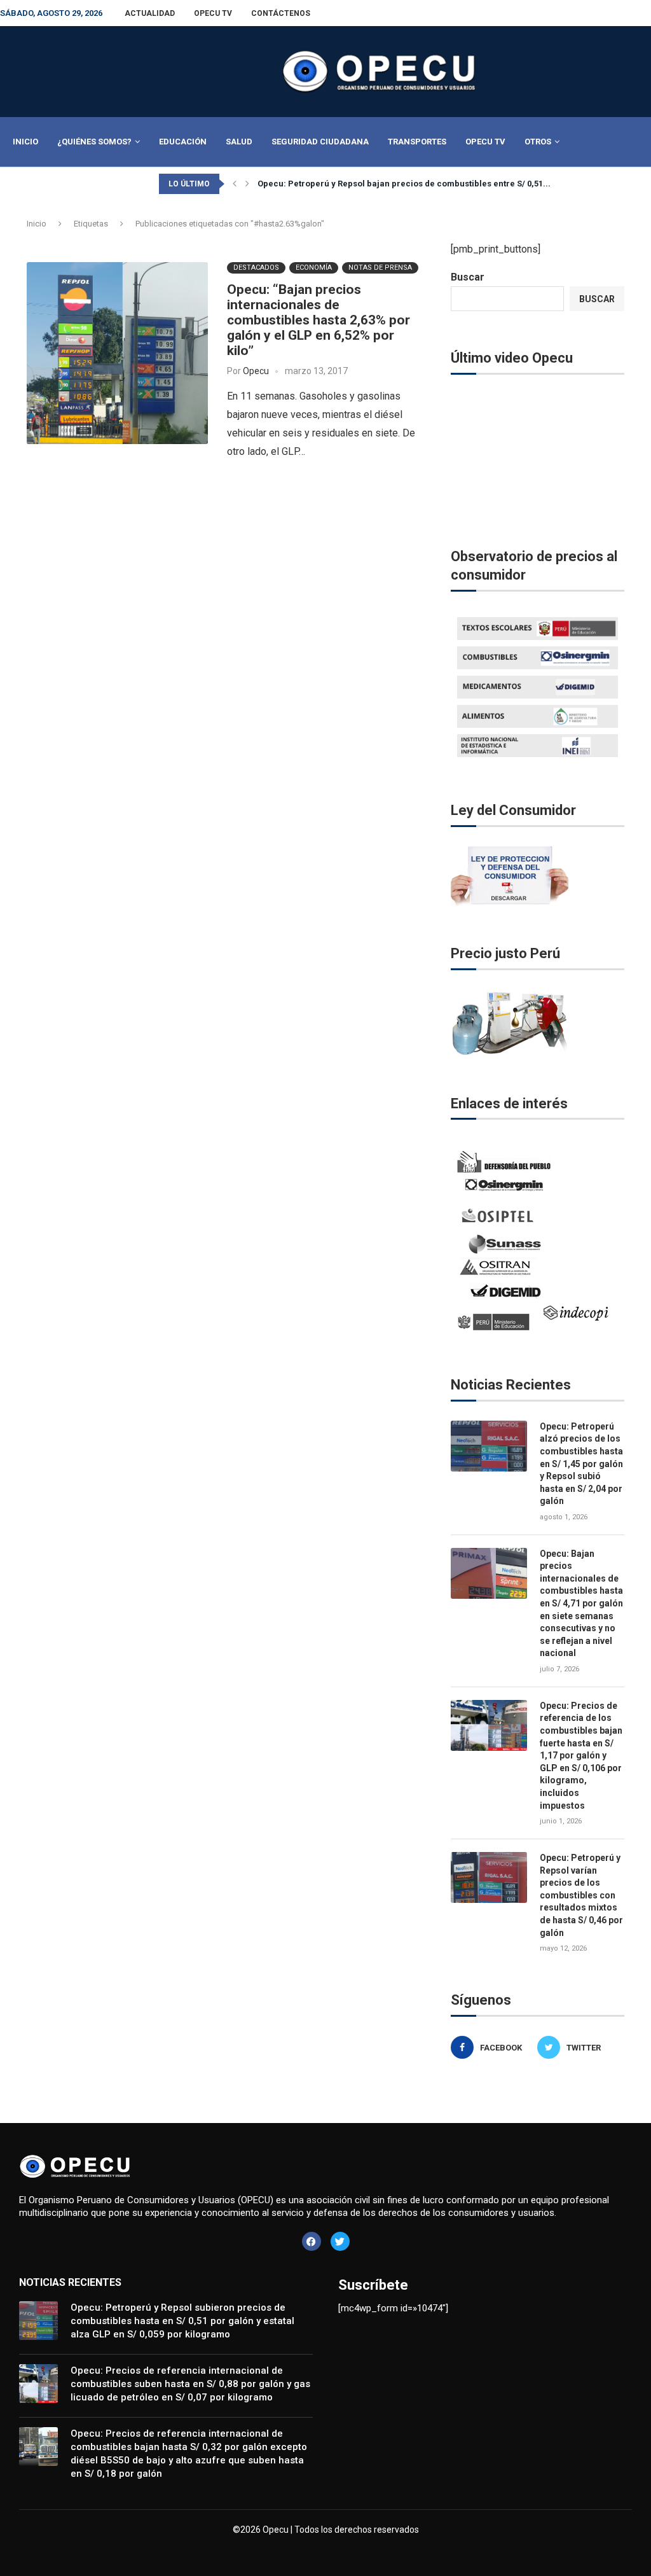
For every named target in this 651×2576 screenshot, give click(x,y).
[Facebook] (312, 2241)
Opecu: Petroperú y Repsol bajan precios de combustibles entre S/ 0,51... (404, 184)
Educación (183, 142)
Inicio (25, 142)
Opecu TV (213, 13)
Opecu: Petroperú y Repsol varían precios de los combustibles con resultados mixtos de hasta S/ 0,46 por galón (581, 1895)
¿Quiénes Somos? (94, 142)
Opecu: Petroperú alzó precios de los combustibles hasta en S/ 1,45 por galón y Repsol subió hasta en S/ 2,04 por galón (581, 1464)
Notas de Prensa (380, 268)
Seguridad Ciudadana (320, 142)
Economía (314, 268)
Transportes (417, 142)
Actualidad (150, 13)
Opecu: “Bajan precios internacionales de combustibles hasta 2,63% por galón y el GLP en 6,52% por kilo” (319, 320)
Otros (538, 142)
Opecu (256, 371)
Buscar (468, 277)
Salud (239, 142)
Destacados (256, 268)
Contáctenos (281, 13)
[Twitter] (340, 2241)
